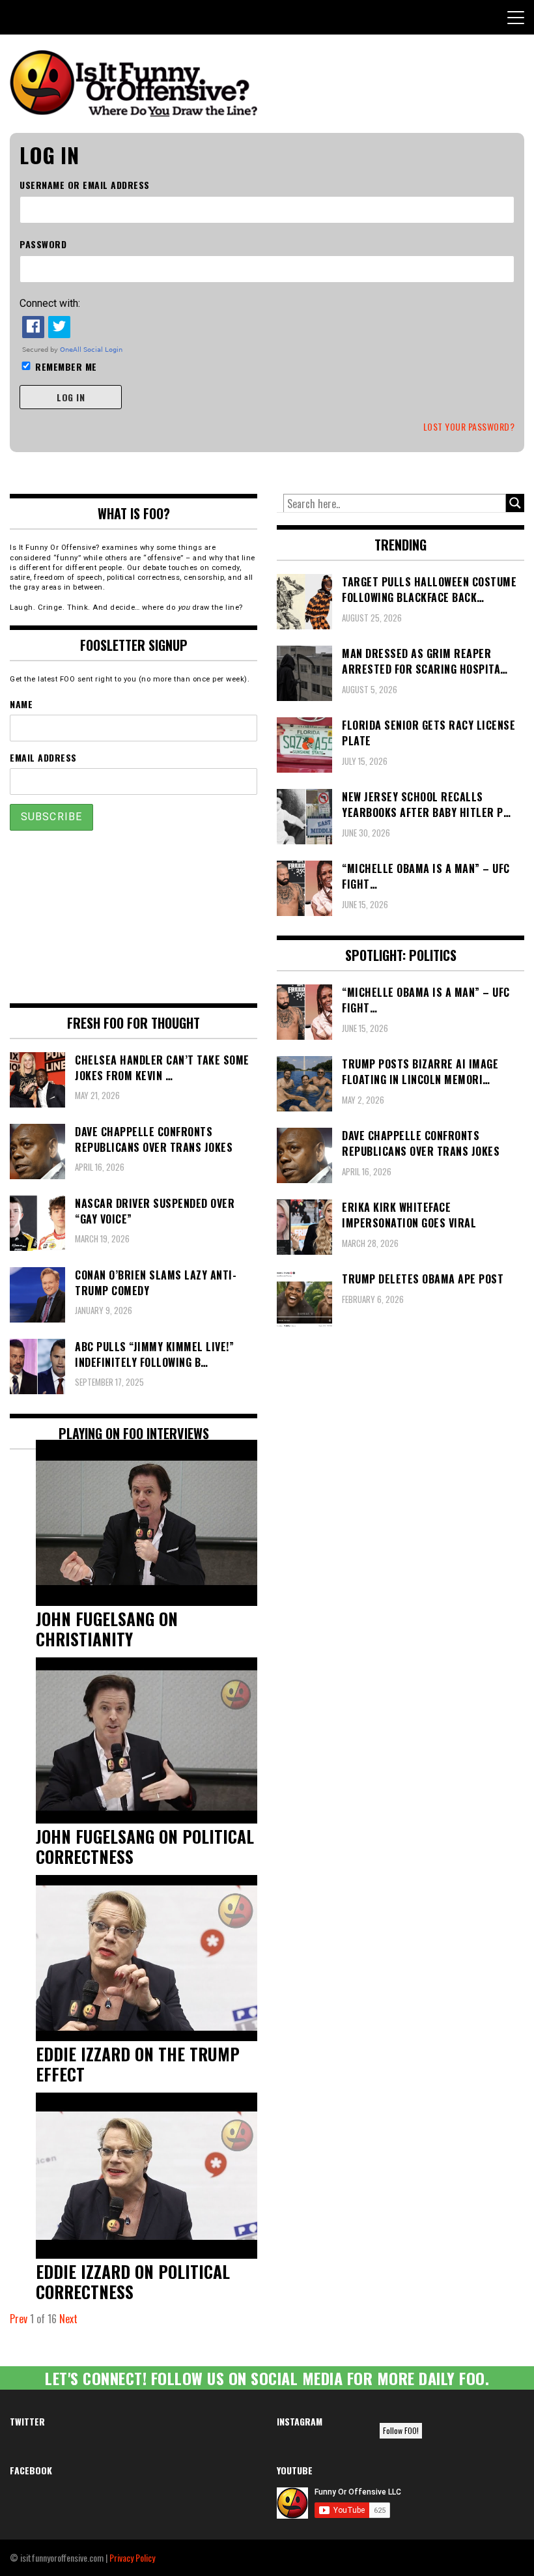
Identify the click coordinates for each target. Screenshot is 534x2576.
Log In (71, 397)
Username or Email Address (85, 185)
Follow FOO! (401, 2430)
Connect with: (50, 303)
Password (43, 244)
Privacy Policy (132, 2557)
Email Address (43, 757)
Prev (19, 2319)
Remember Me (66, 366)
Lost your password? (469, 426)
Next (68, 2319)
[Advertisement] (133, 917)
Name (21, 704)
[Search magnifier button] (515, 503)
